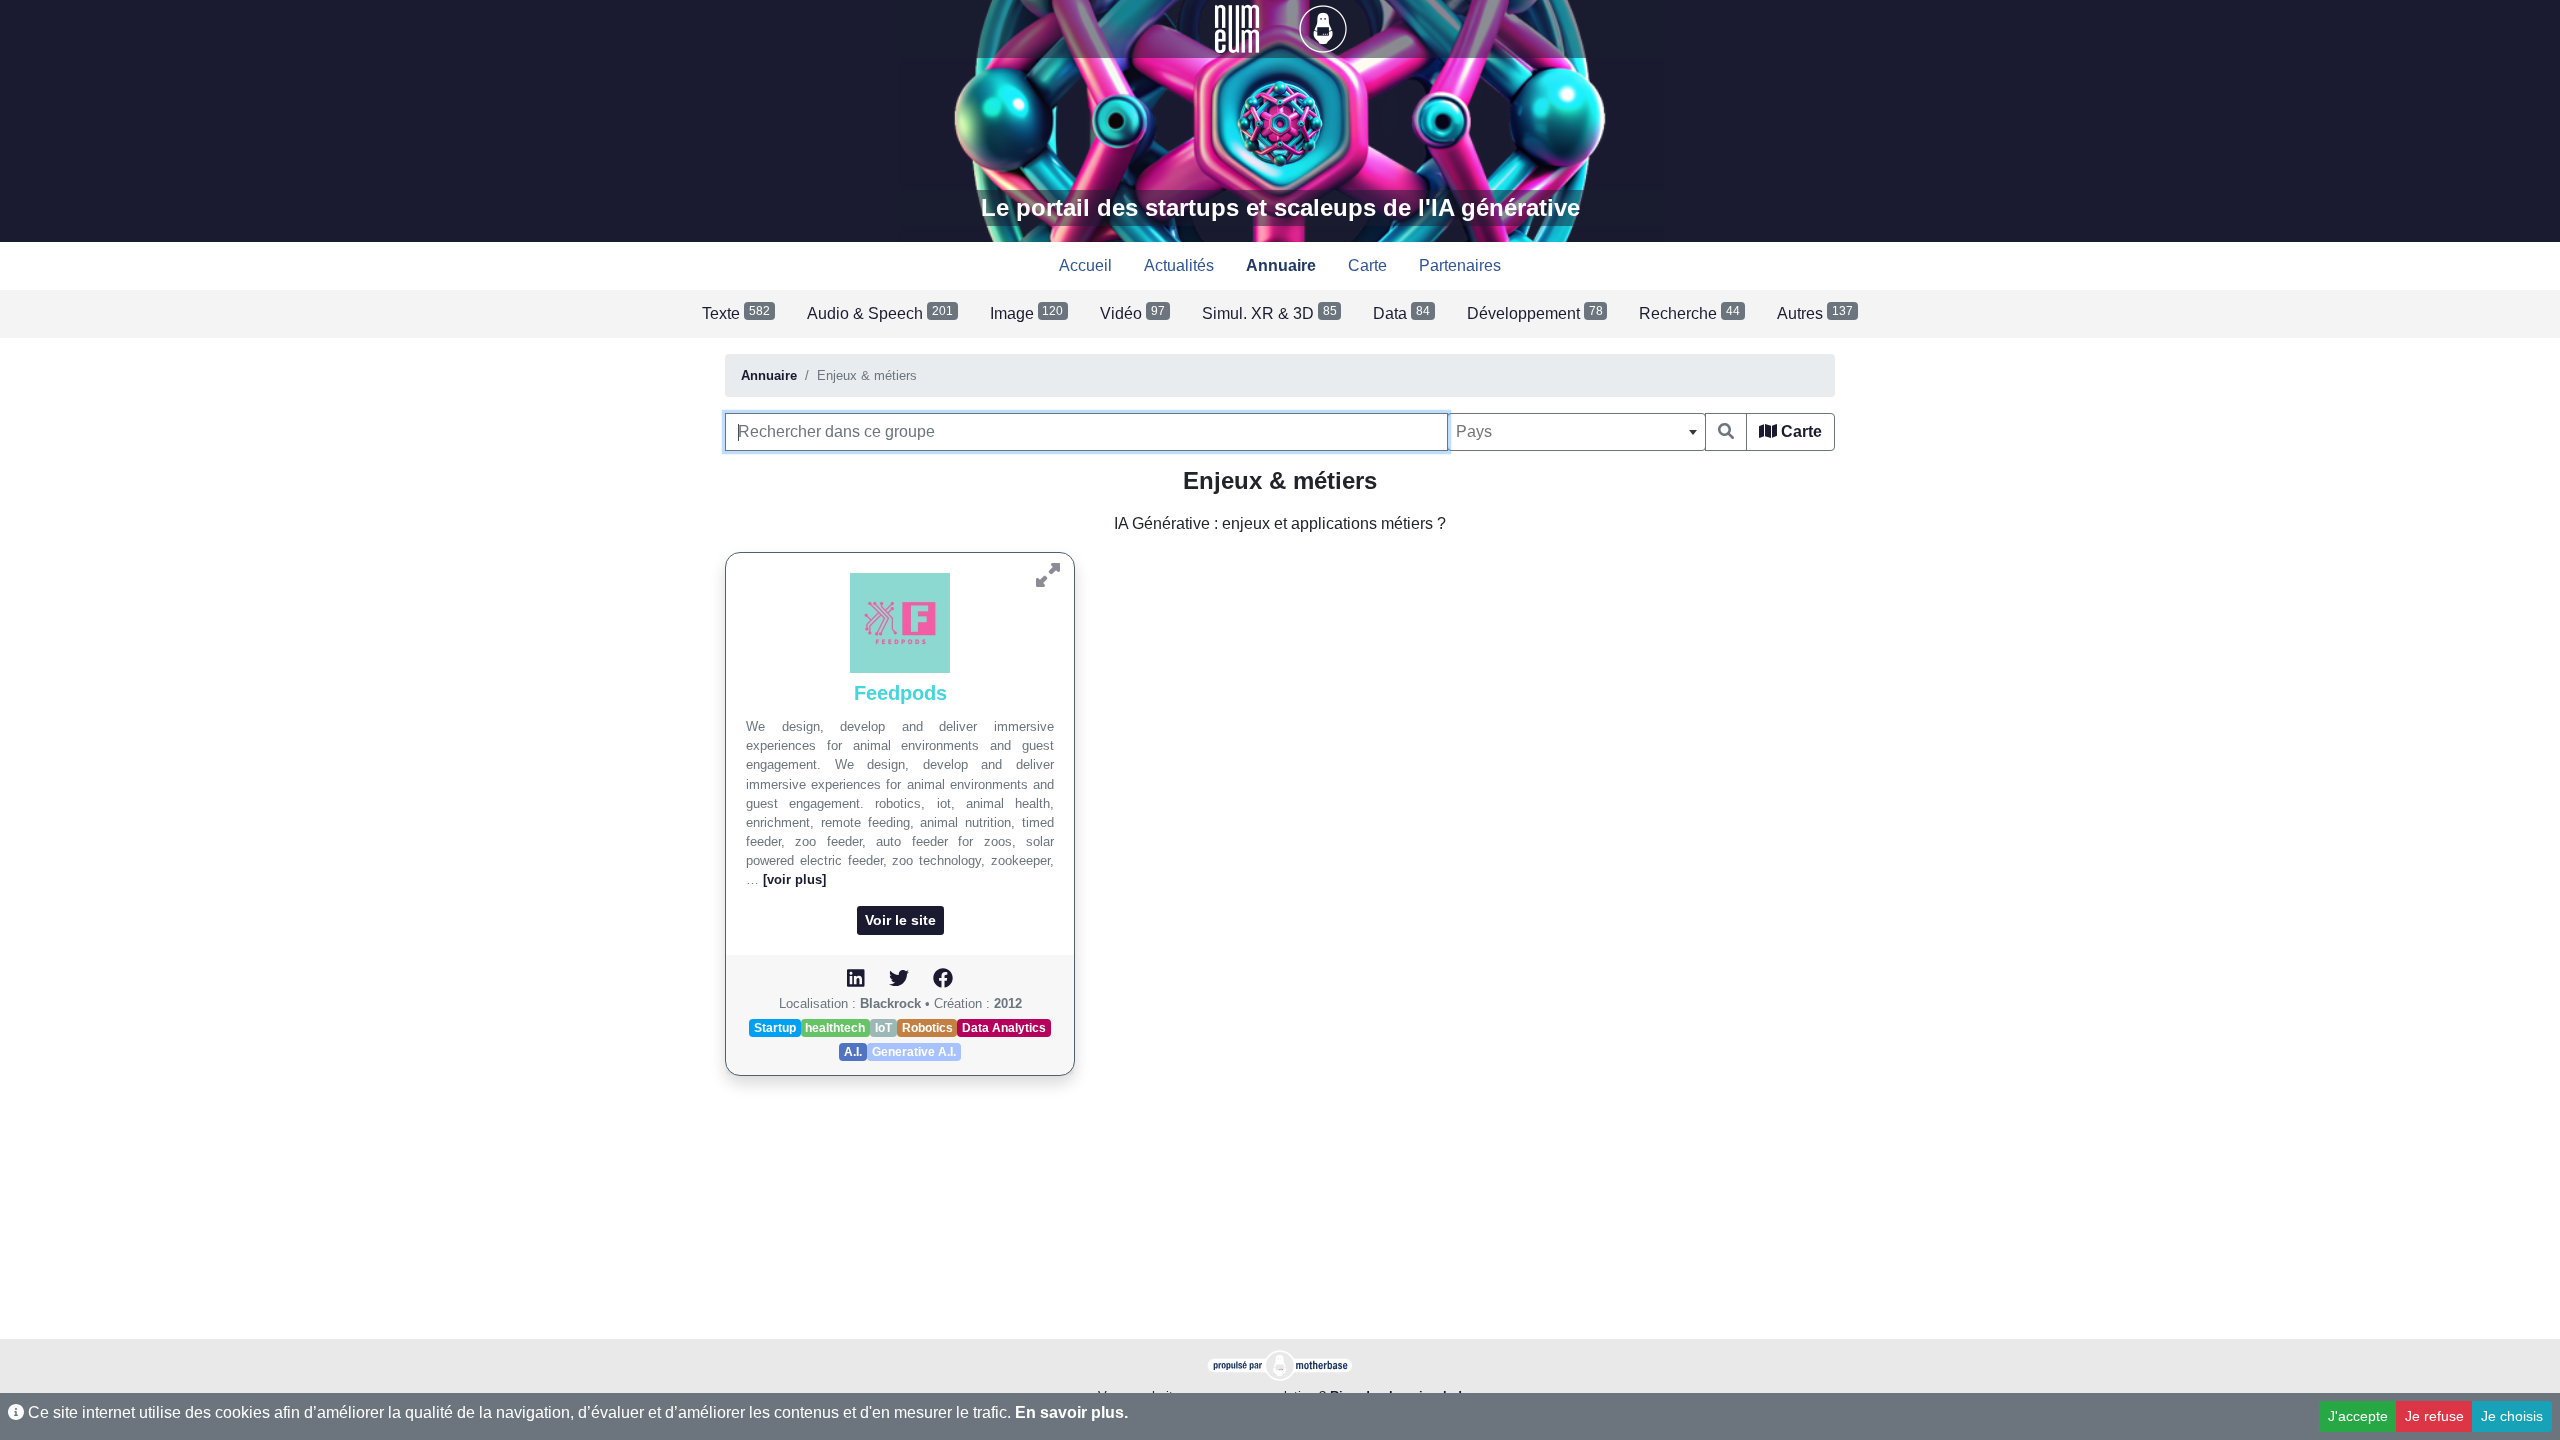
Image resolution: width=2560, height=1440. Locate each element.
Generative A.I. (914, 1052)
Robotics (927, 1028)
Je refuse (2434, 1416)
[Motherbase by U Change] (1323, 27)
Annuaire (769, 375)
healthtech (835, 1028)
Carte (1799, 431)
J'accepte (2358, 1416)
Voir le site (900, 920)
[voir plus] (794, 879)
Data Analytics (1004, 1028)
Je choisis (2512, 1416)
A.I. (853, 1052)
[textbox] (1576, 432)
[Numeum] (1239, 27)
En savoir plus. (1071, 1412)
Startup (775, 1028)
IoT (883, 1028)
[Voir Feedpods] (1048, 575)
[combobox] (1576, 432)
